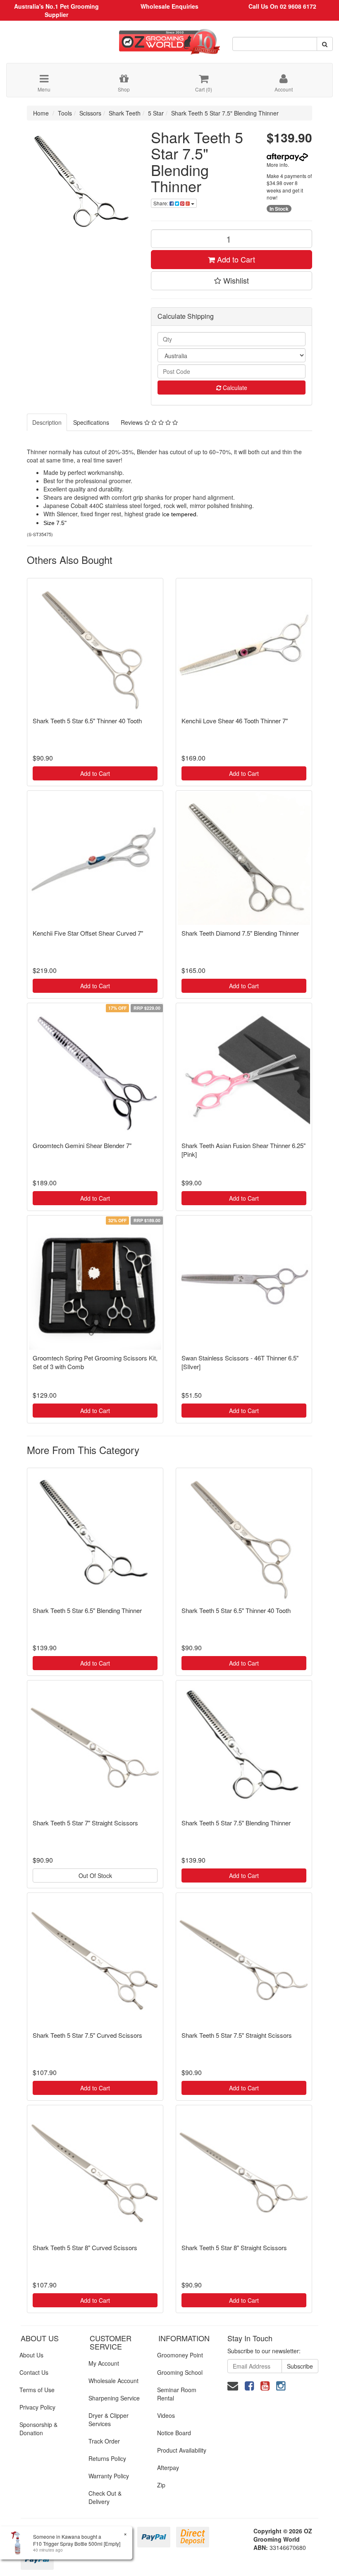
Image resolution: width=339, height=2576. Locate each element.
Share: (161, 203)
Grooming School (180, 2372)
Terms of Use (37, 2390)
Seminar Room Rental (177, 2394)
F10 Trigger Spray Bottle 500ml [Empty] (77, 2543)
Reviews (132, 422)
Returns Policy (107, 2458)
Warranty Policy (109, 2476)
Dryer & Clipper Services (109, 2420)
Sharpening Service (114, 2398)
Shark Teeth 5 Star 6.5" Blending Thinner (87, 1610)
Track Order (104, 2441)
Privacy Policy (37, 2407)
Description (47, 422)
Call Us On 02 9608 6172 (282, 6)
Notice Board (174, 2433)
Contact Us (34, 2372)
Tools (65, 113)
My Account (104, 2363)
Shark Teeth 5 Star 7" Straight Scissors (85, 1823)
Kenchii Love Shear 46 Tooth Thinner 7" (235, 721)
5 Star (156, 113)
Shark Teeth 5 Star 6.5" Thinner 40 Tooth (87, 721)
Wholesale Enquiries (169, 6)
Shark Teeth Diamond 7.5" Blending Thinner (240, 933)
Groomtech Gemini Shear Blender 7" (82, 1145)
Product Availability (182, 2450)
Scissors (90, 113)
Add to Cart (235, 259)
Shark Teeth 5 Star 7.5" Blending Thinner (225, 113)
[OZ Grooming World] (169, 39)
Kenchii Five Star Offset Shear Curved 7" (88, 933)
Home (41, 113)
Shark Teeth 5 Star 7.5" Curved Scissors (87, 2035)
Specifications (91, 422)
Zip (161, 2485)
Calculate (234, 388)
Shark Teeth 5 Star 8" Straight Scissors (234, 2247)
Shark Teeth (125, 113)
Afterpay (168, 2468)
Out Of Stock (95, 1875)
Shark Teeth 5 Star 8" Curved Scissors (85, 2247)
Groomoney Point (180, 2355)
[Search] (325, 44)
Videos (166, 2415)
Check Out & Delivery (105, 2497)
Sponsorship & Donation (38, 2429)
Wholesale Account (113, 2381)
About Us (31, 2355)
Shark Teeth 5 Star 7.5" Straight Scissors (237, 2035)
